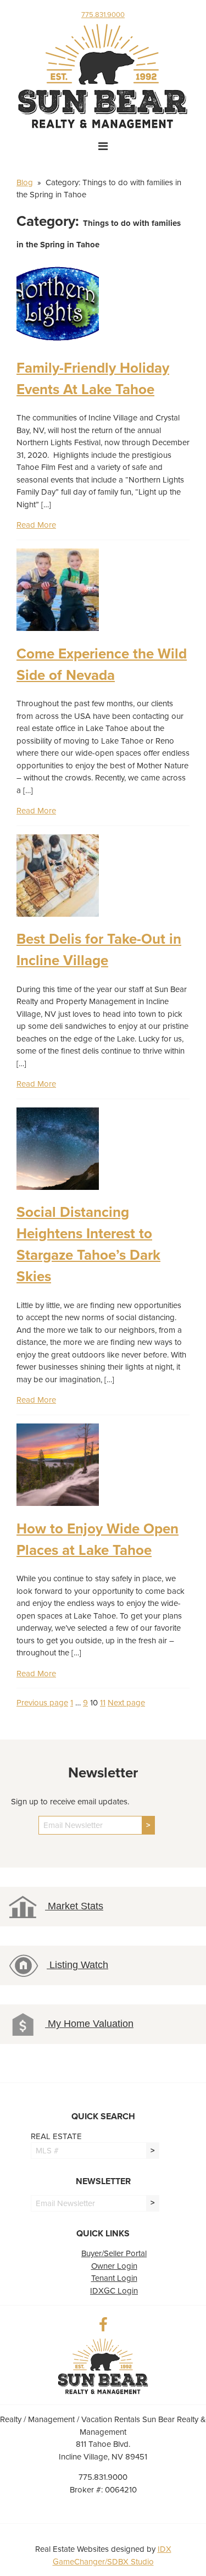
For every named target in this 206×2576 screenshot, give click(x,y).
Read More (36, 525)
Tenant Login (114, 2278)
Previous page (42, 1703)
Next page (126, 1703)
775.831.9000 (103, 15)
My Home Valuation (89, 2024)
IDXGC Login (114, 2291)
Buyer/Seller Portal (114, 2253)
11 (103, 1703)
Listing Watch (77, 1965)
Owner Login (114, 2266)
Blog (25, 182)
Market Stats (74, 1906)
